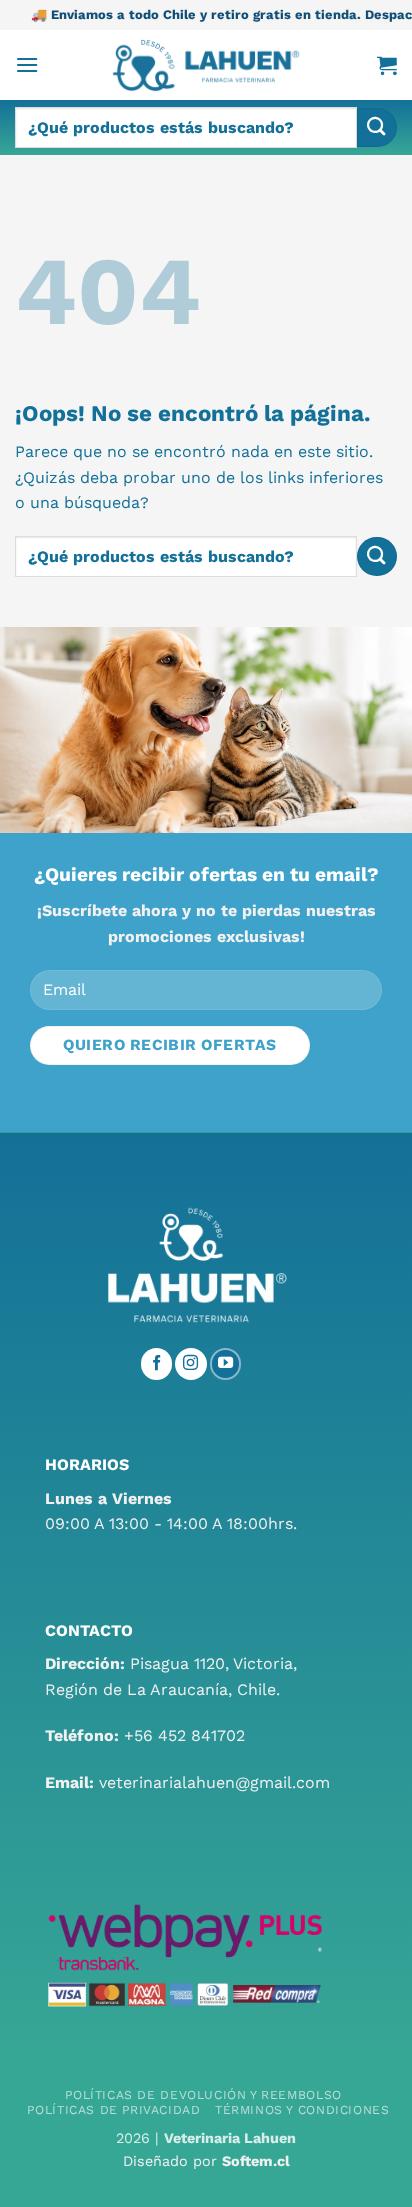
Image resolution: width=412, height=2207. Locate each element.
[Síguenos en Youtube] (226, 1364)
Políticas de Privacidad (113, 2110)
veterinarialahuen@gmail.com (214, 1782)
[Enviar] (377, 127)
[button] (27, 64)
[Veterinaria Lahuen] (206, 65)
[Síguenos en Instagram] (191, 1364)
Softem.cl (256, 2161)
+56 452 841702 (184, 1735)
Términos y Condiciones (302, 2110)
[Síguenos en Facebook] (157, 1364)
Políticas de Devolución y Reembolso (203, 2095)
